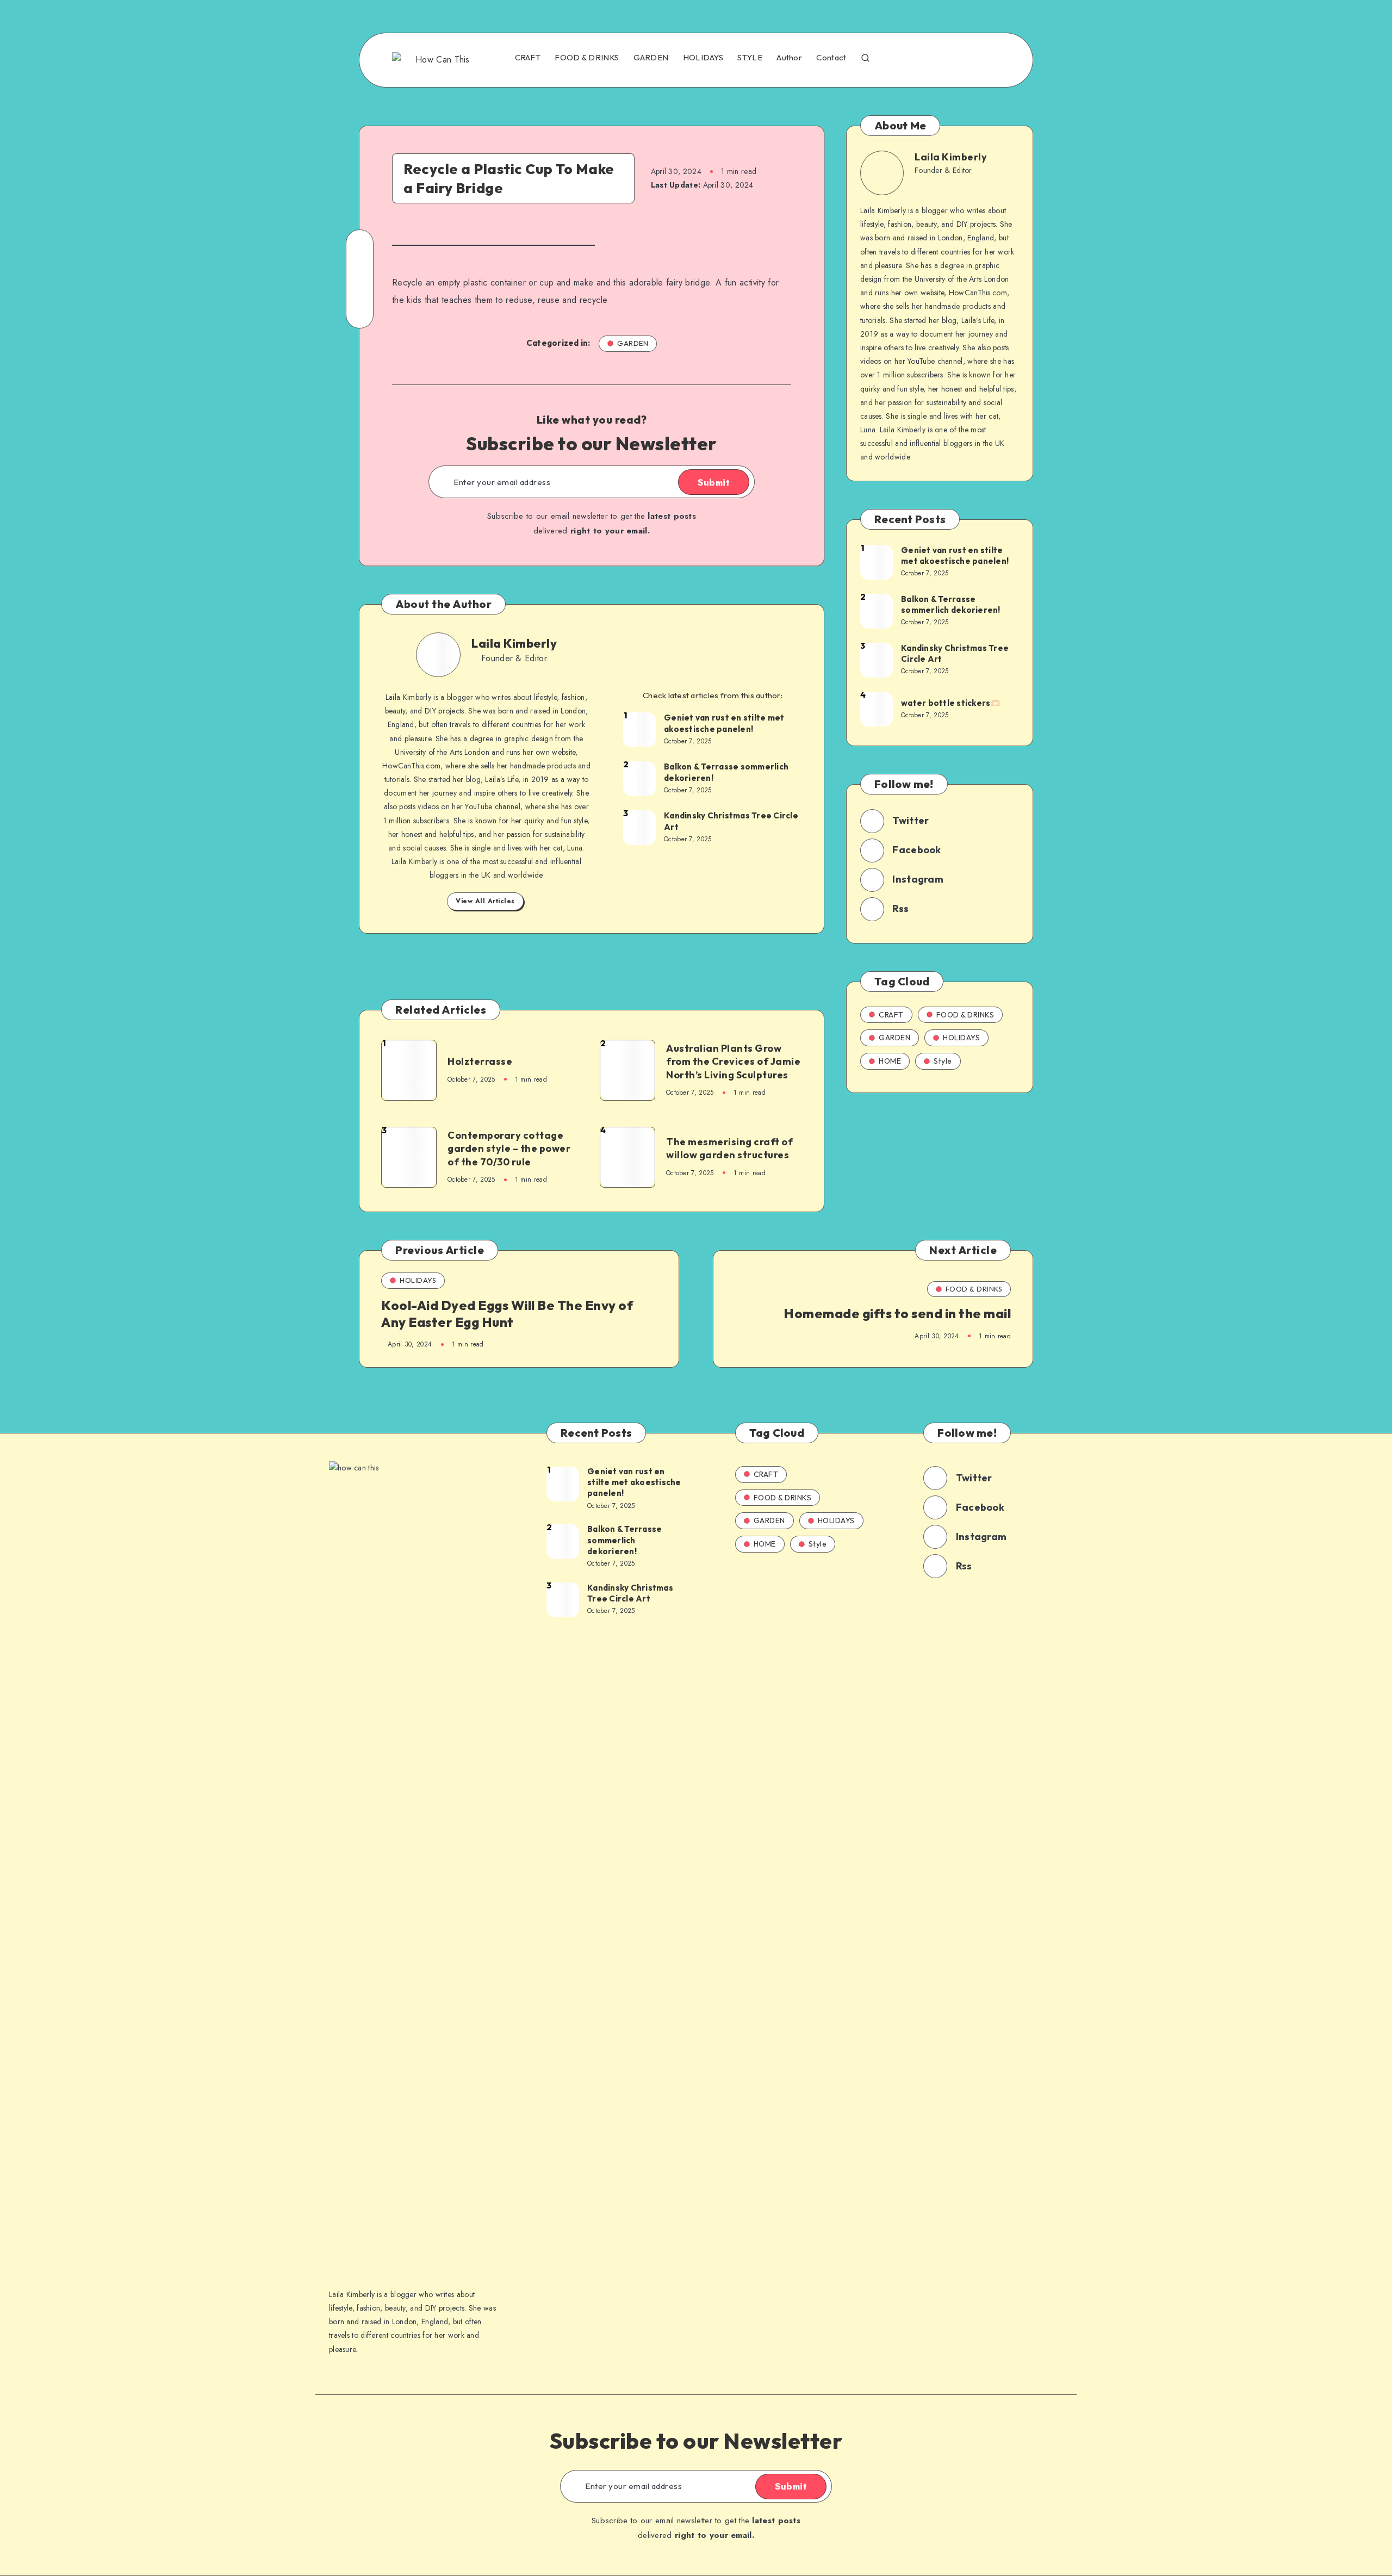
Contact (831, 58)
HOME (890, 1061)
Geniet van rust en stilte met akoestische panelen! (724, 723)
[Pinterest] (966, 59)
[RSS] (990, 59)
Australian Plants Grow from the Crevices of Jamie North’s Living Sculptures (733, 1062)
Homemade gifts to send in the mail (897, 1313)
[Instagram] (942, 59)
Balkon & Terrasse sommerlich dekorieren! (726, 772)
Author (789, 58)
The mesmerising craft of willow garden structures (729, 1148)
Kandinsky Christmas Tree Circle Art (731, 821)
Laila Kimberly (514, 643)
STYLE (750, 58)
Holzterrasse (480, 1061)
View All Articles (485, 901)
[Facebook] (896, 59)
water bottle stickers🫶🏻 (951, 703)
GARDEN (651, 58)
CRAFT (528, 58)
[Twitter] (919, 59)
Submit (714, 482)
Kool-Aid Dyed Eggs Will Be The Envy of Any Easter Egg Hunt (507, 1314)
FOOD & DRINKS (587, 58)
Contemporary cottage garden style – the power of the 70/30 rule (509, 1149)
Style (943, 1061)
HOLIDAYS (703, 58)
